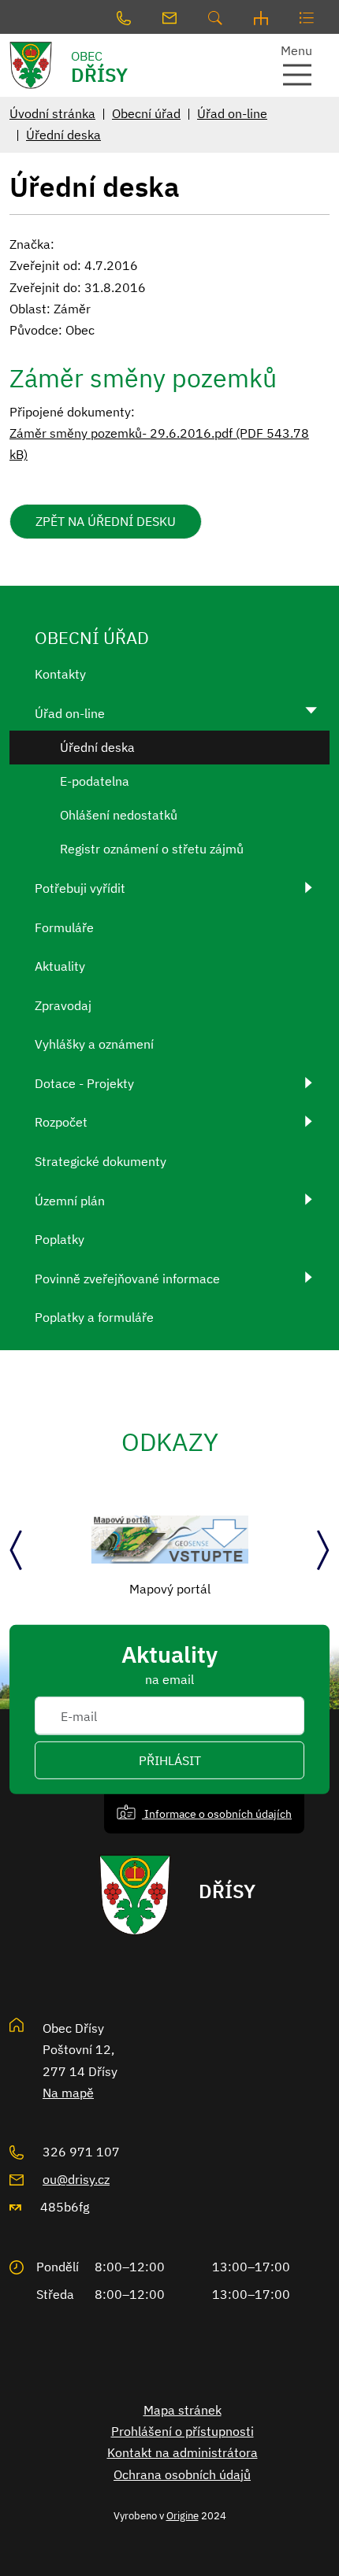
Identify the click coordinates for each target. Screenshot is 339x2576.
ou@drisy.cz (76, 2179)
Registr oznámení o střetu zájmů (152, 849)
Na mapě (68, 2093)
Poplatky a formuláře (94, 1317)
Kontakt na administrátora (183, 2452)
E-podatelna (95, 781)
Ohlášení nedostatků (119, 815)
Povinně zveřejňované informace (127, 1279)
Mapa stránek (183, 2410)
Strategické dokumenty (101, 1161)
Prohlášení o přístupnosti (183, 2431)
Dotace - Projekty (84, 1083)
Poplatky (60, 1239)
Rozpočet (61, 1122)
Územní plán (70, 1201)
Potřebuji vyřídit (80, 888)
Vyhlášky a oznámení (94, 1044)
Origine (183, 2515)
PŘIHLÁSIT (170, 1760)
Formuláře (64, 927)
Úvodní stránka (52, 113)
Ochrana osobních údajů (182, 2474)
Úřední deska (63, 135)
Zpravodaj (63, 1005)
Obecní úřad (146, 113)
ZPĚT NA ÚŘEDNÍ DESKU (106, 521)
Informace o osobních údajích (217, 1814)
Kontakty (60, 674)
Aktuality (60, 966)
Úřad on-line (232, 113)
